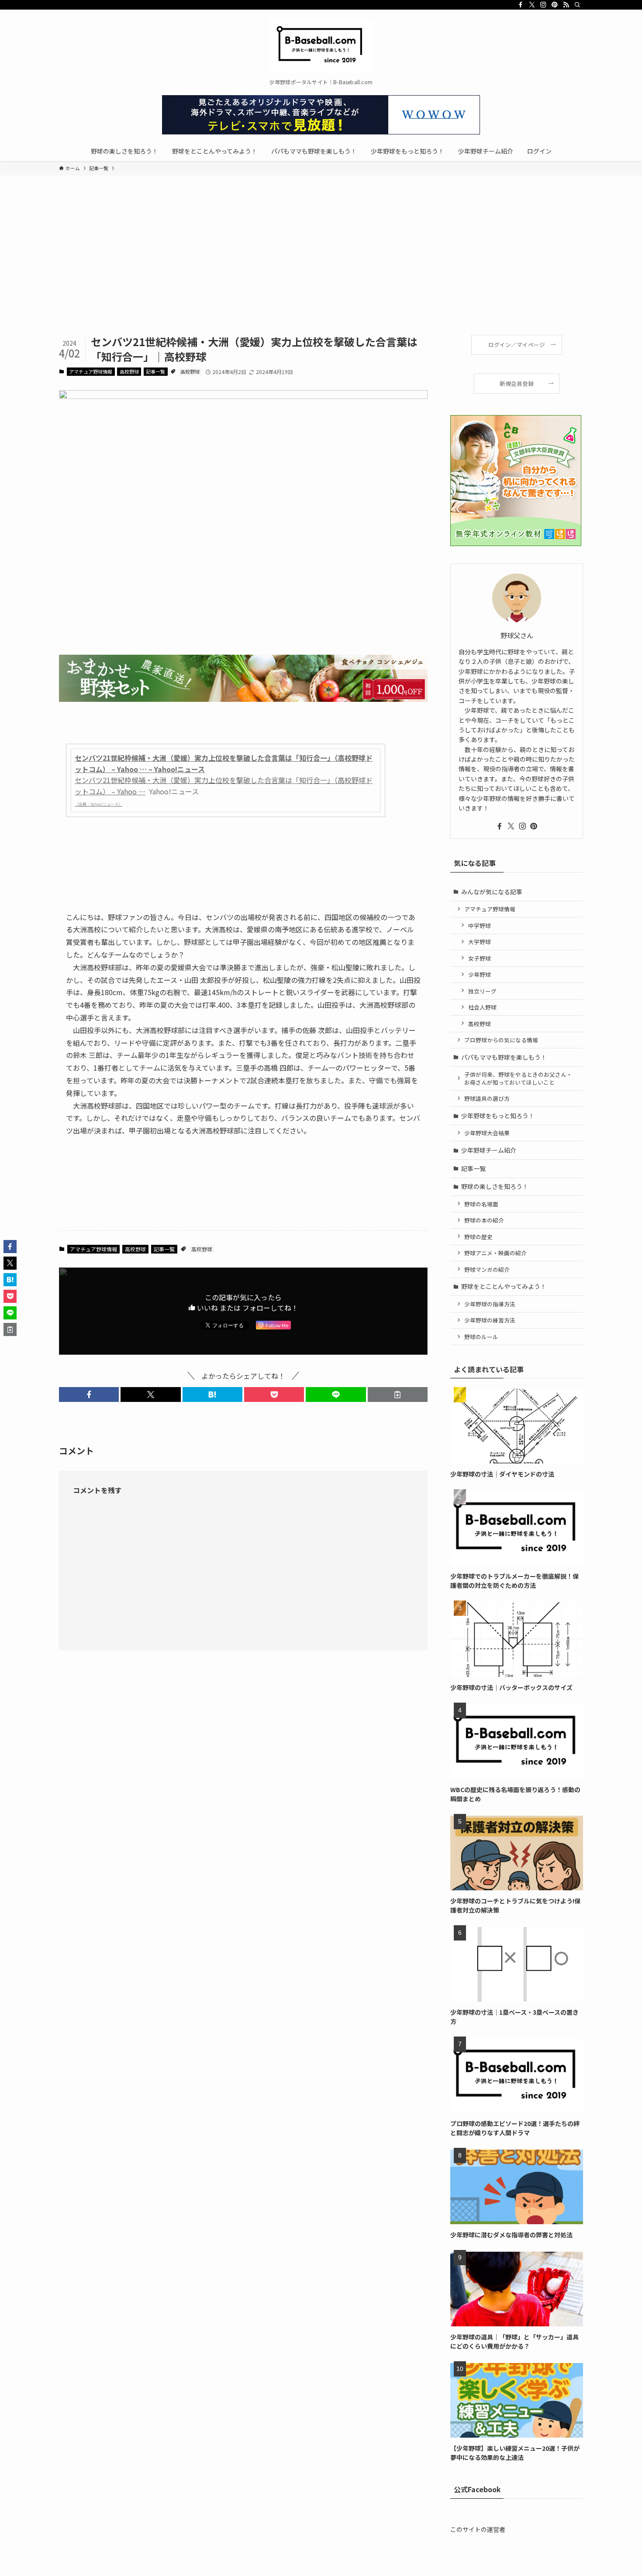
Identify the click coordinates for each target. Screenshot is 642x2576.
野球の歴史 (478, 1237)
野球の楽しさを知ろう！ (495, 1186)
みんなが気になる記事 (492, 892)
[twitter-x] (532, 5)
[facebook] (521, 5)
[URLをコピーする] (398, 1394)
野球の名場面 (481, 1204)
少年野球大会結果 (487, 1133)
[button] (89, 1394)
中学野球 (480, 926)
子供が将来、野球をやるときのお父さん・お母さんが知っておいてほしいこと (518, 1078)
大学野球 (480, 942)
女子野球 (480, 958)
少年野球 (480, 974)
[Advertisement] (321, 269)
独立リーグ (482, 991)
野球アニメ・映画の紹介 (495, 1253)
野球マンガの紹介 (487, 1269)
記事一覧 (155, 371)
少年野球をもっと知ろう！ (498, 1116)
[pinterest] (555, 5)
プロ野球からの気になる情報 (501, 1040)
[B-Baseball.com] (321, 46)
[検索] (577, 5)
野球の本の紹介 (484, 1220)
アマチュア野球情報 (91, 371)
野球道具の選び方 (487, 1098)
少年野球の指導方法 (490, 1304)
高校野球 (129, 371)
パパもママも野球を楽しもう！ (504, 1057)
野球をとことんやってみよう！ (504, 1286)
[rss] (566, 5)
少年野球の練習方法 (490, 1320)
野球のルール (481, 1337)
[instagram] (543, 5)
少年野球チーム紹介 (489, 1150)
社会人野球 (482, 1007)
